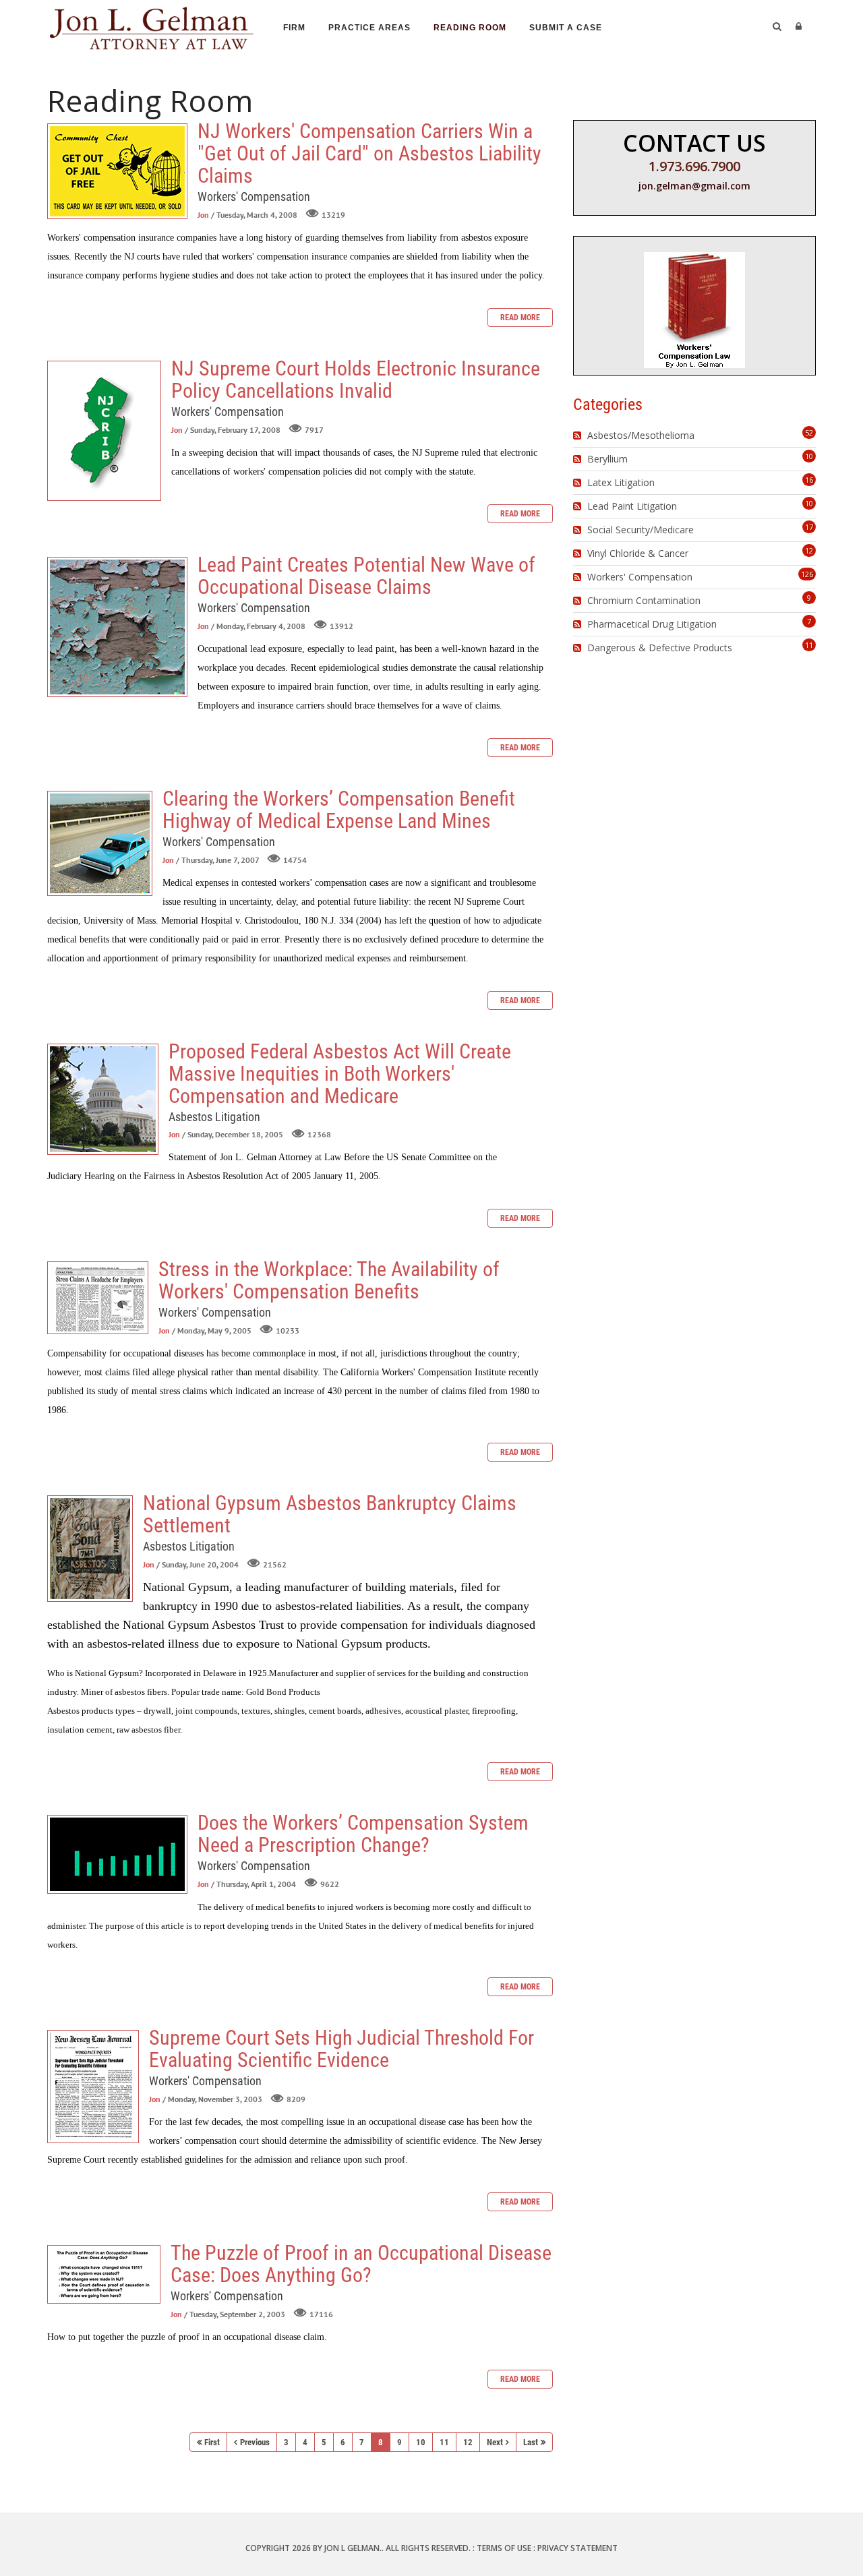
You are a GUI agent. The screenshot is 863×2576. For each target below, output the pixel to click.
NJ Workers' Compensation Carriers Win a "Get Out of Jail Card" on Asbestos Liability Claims (117, 171)
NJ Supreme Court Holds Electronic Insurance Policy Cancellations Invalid (104, 431)
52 (809, 432)
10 (421, 2442)
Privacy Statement (577, 2548)
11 (444, 2442)
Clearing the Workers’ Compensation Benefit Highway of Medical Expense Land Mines (100, 843)
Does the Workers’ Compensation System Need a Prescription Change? (117, 1854)
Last (531, 2442)
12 (468, 2442)
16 (809, 480)
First (212, 2442)
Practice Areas (369, 28)
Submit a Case (566, 28)
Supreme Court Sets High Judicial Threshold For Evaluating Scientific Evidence (93, 2087)
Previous (255, 2442)
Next (495, 2442)
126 (807, 574)
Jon (203, 215)
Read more (520, 318)
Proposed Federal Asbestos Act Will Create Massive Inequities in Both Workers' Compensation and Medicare (103, 1099)
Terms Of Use (504, 2548)
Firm (294, 28)
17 (809, 527)
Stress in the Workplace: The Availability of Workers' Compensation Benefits (98, 1298)
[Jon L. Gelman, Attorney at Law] (152, 26)
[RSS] (579, 436)
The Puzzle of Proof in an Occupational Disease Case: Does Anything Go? (104, 2274)
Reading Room (470, 28)
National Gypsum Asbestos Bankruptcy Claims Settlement (90, 1549)
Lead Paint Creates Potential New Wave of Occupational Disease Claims (117, 627)
